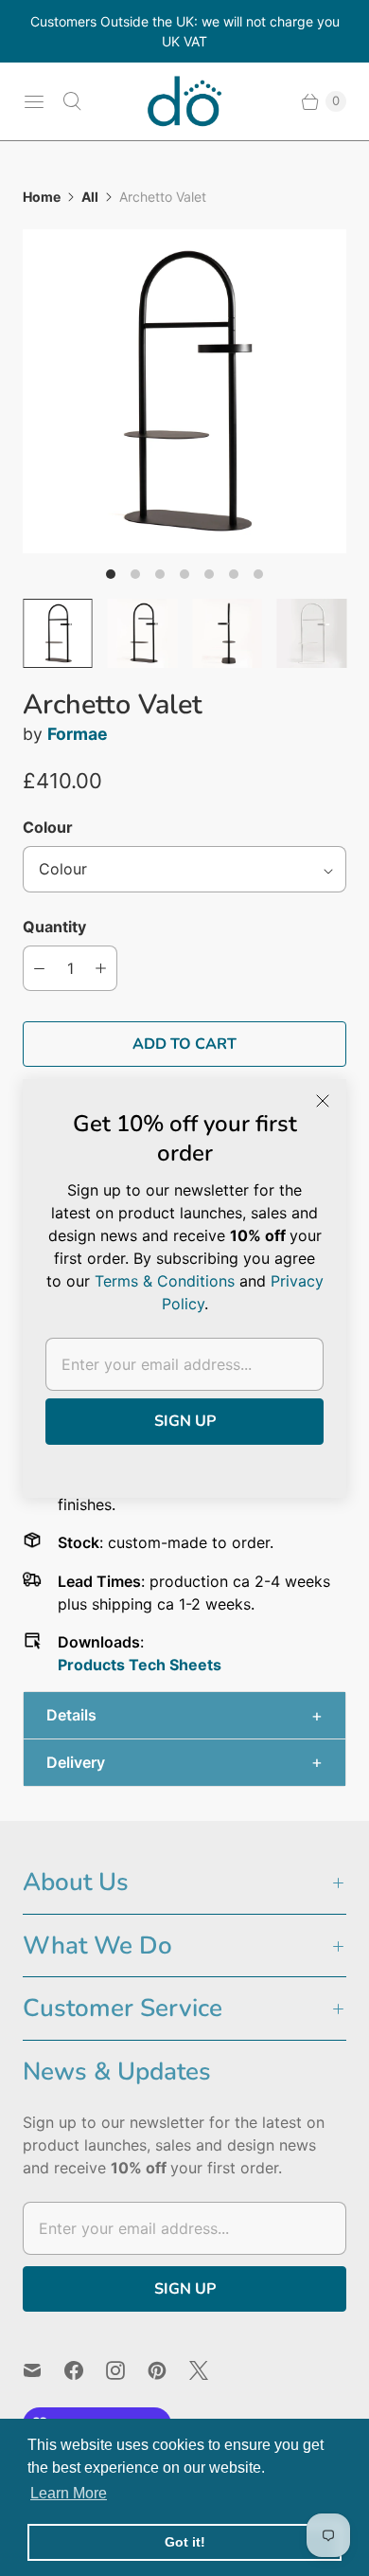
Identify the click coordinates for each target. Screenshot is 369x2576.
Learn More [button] (69, 2493)
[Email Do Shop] (44, 2370)
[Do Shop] (184, 101)
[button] (184, 1715)
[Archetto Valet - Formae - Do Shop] (184, 391)
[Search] (72, 101)
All (90, 197)
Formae (78, 734)
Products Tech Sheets (140, 1665)
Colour (48, 827)
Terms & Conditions (165, 1281)
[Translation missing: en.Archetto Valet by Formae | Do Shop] (143, 634)
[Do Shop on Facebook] (85, 2370)
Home (42, 197)
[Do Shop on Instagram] (127, 2370)
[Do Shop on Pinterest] (168, 2370)
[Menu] (34, 101)
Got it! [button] (185, 2542)
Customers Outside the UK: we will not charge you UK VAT (185, 31)
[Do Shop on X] (210, 2370)
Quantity (54, 927)
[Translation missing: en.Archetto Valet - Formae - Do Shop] (58, 634)
